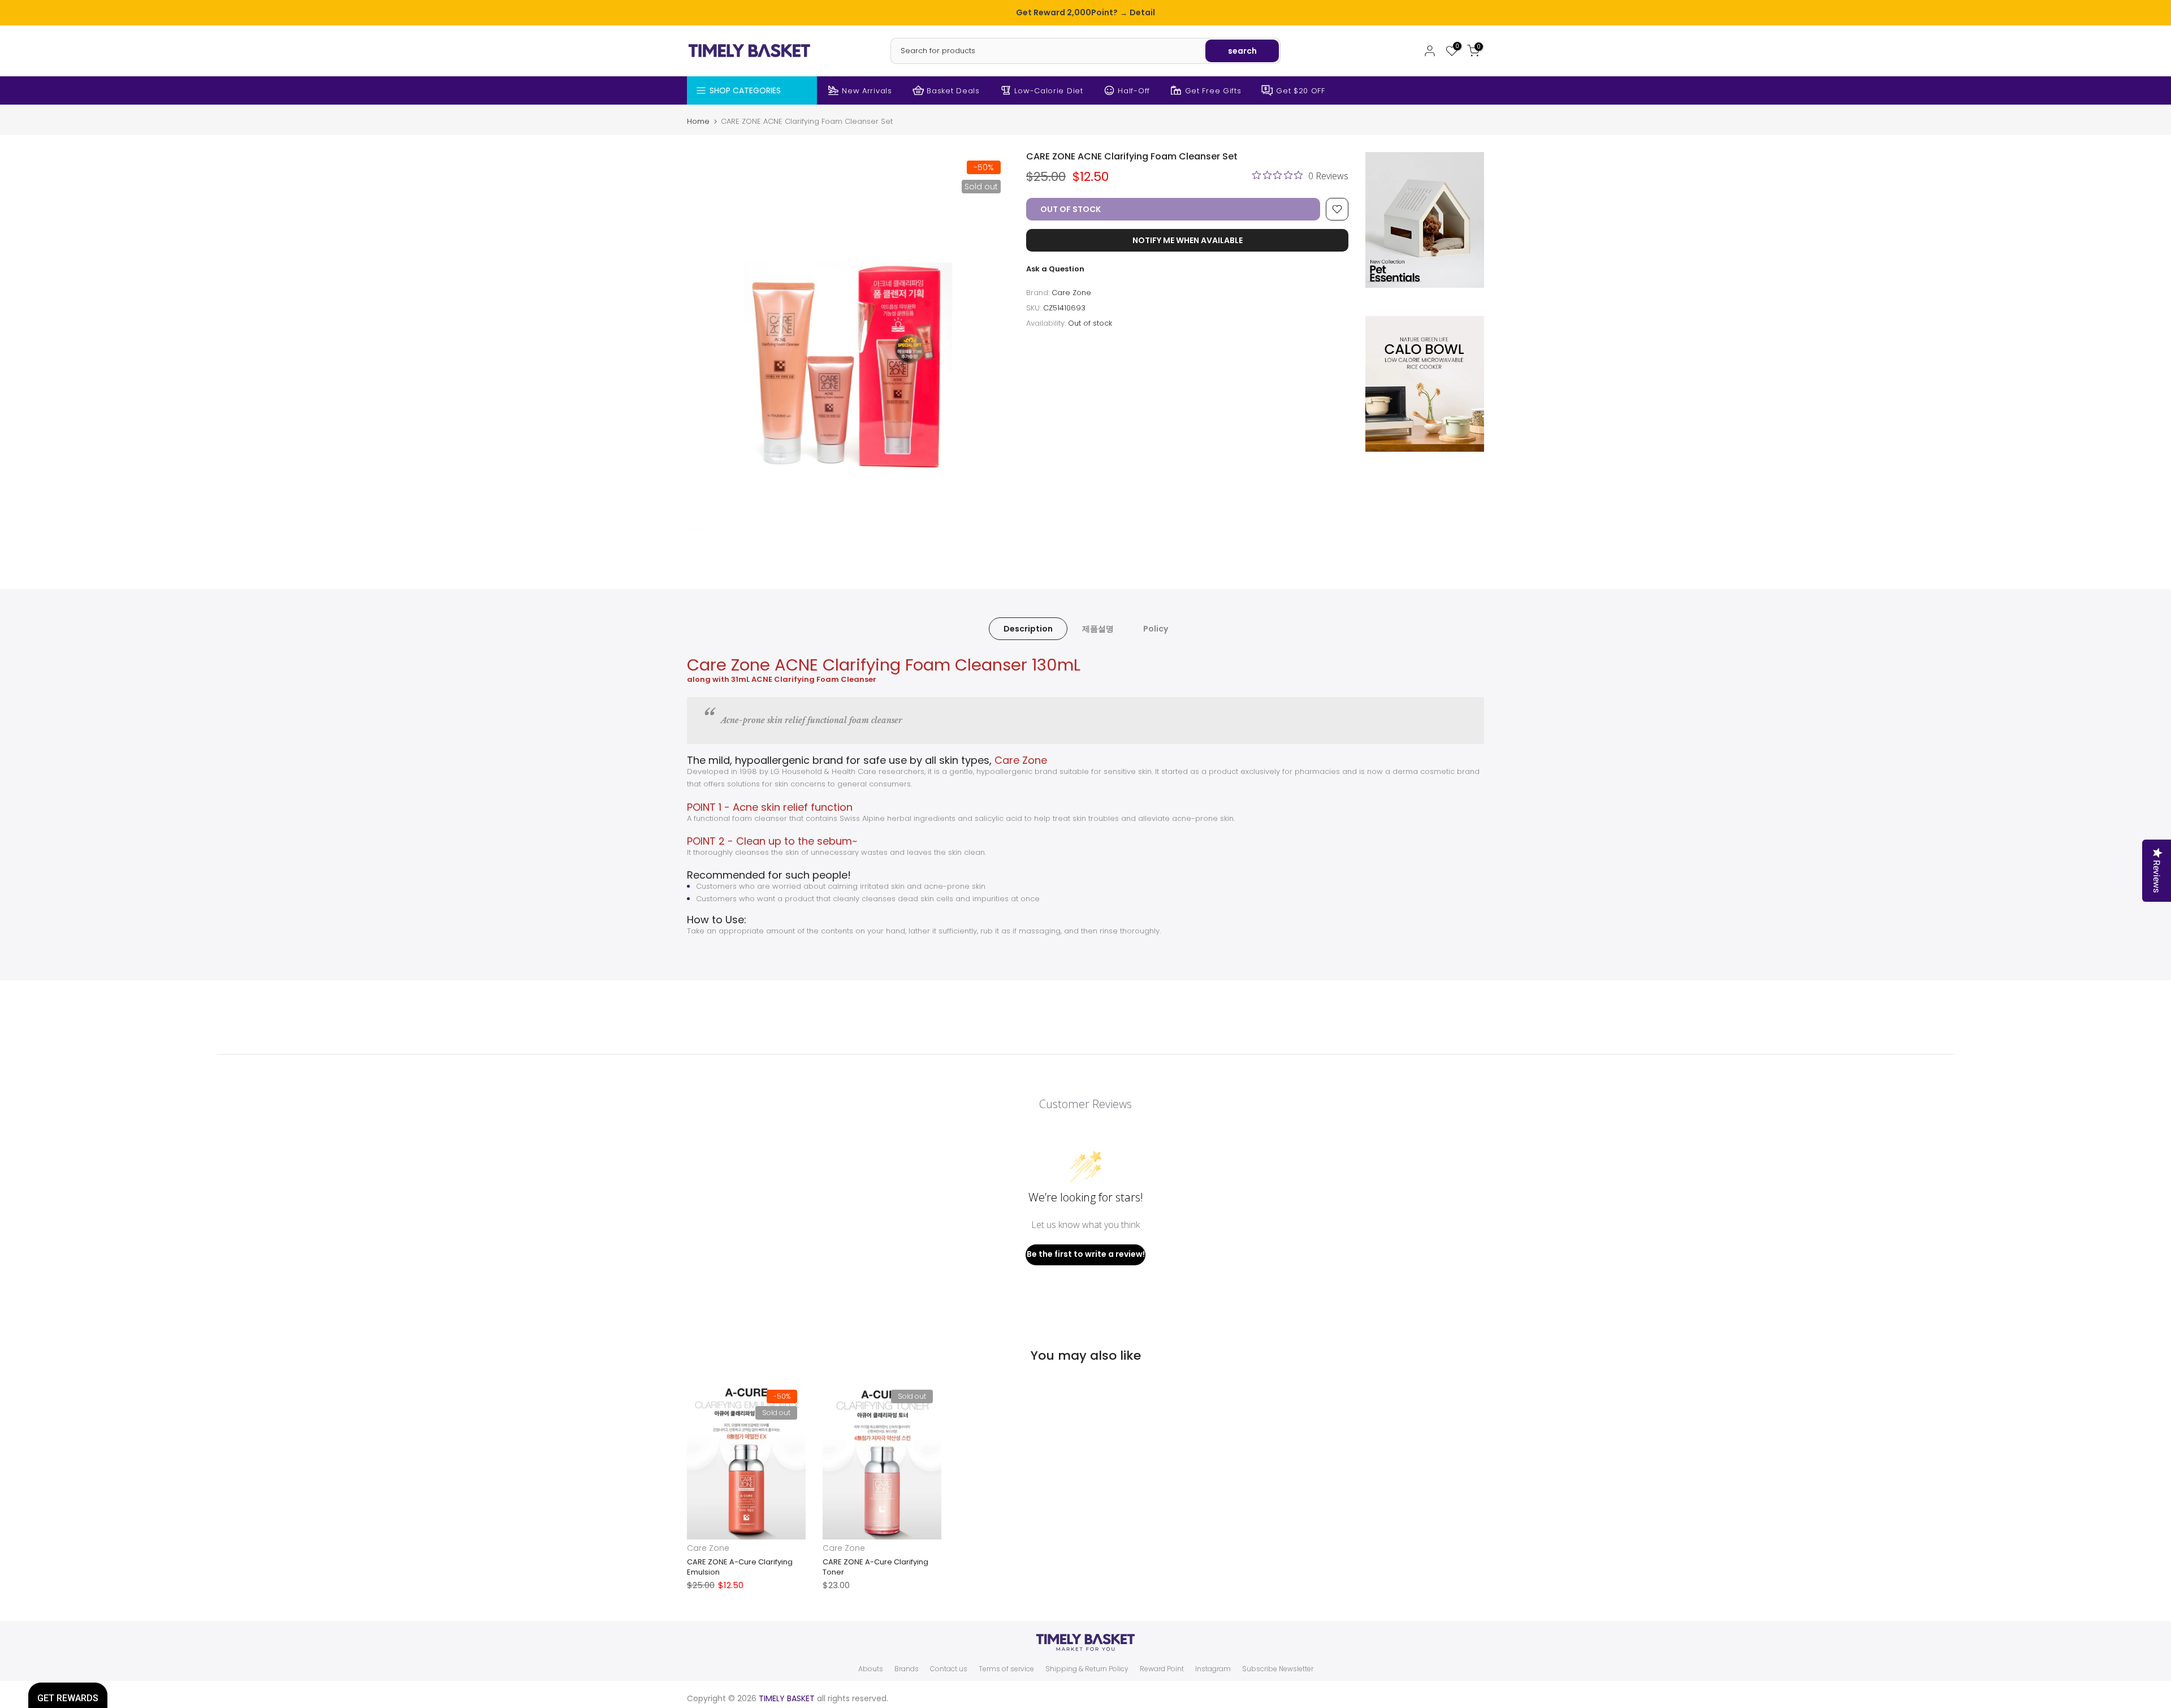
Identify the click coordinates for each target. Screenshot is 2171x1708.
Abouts (871, 1669)
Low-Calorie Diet (1048, 91)
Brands (907, 1669)
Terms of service (1006, 1669)
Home (698, 121)
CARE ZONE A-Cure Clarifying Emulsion (740, 1567)
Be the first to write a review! (1086, 1254)
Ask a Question (1055, 269)
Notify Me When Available (1188, 240)
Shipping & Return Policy (1087, 1669)
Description (1028, 628)
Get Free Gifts (1213, 91)
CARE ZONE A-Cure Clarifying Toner (875, 1567)
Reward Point (1162, 1669)
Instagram (1213, 1669)
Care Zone (1071, 293)
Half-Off (1134, 91)
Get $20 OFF (1301, 91)
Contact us (949, 1669)
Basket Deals (953, 91)
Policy (1156, 628)
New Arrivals (867, 91)
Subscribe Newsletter (1278, 1669)
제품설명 (1098, 628)
